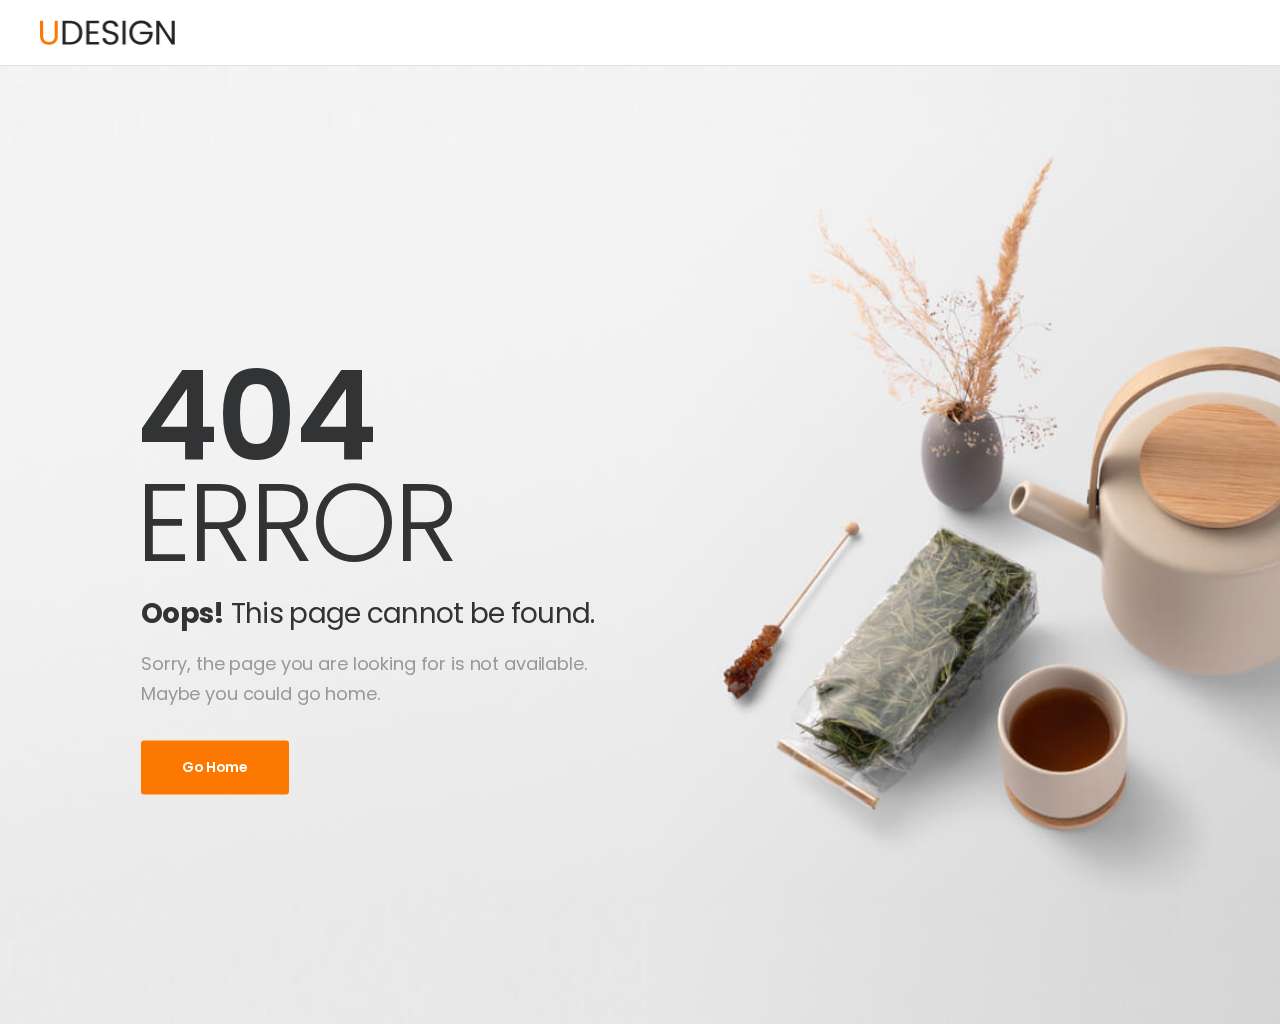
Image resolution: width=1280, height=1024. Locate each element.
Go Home (215, 767)
